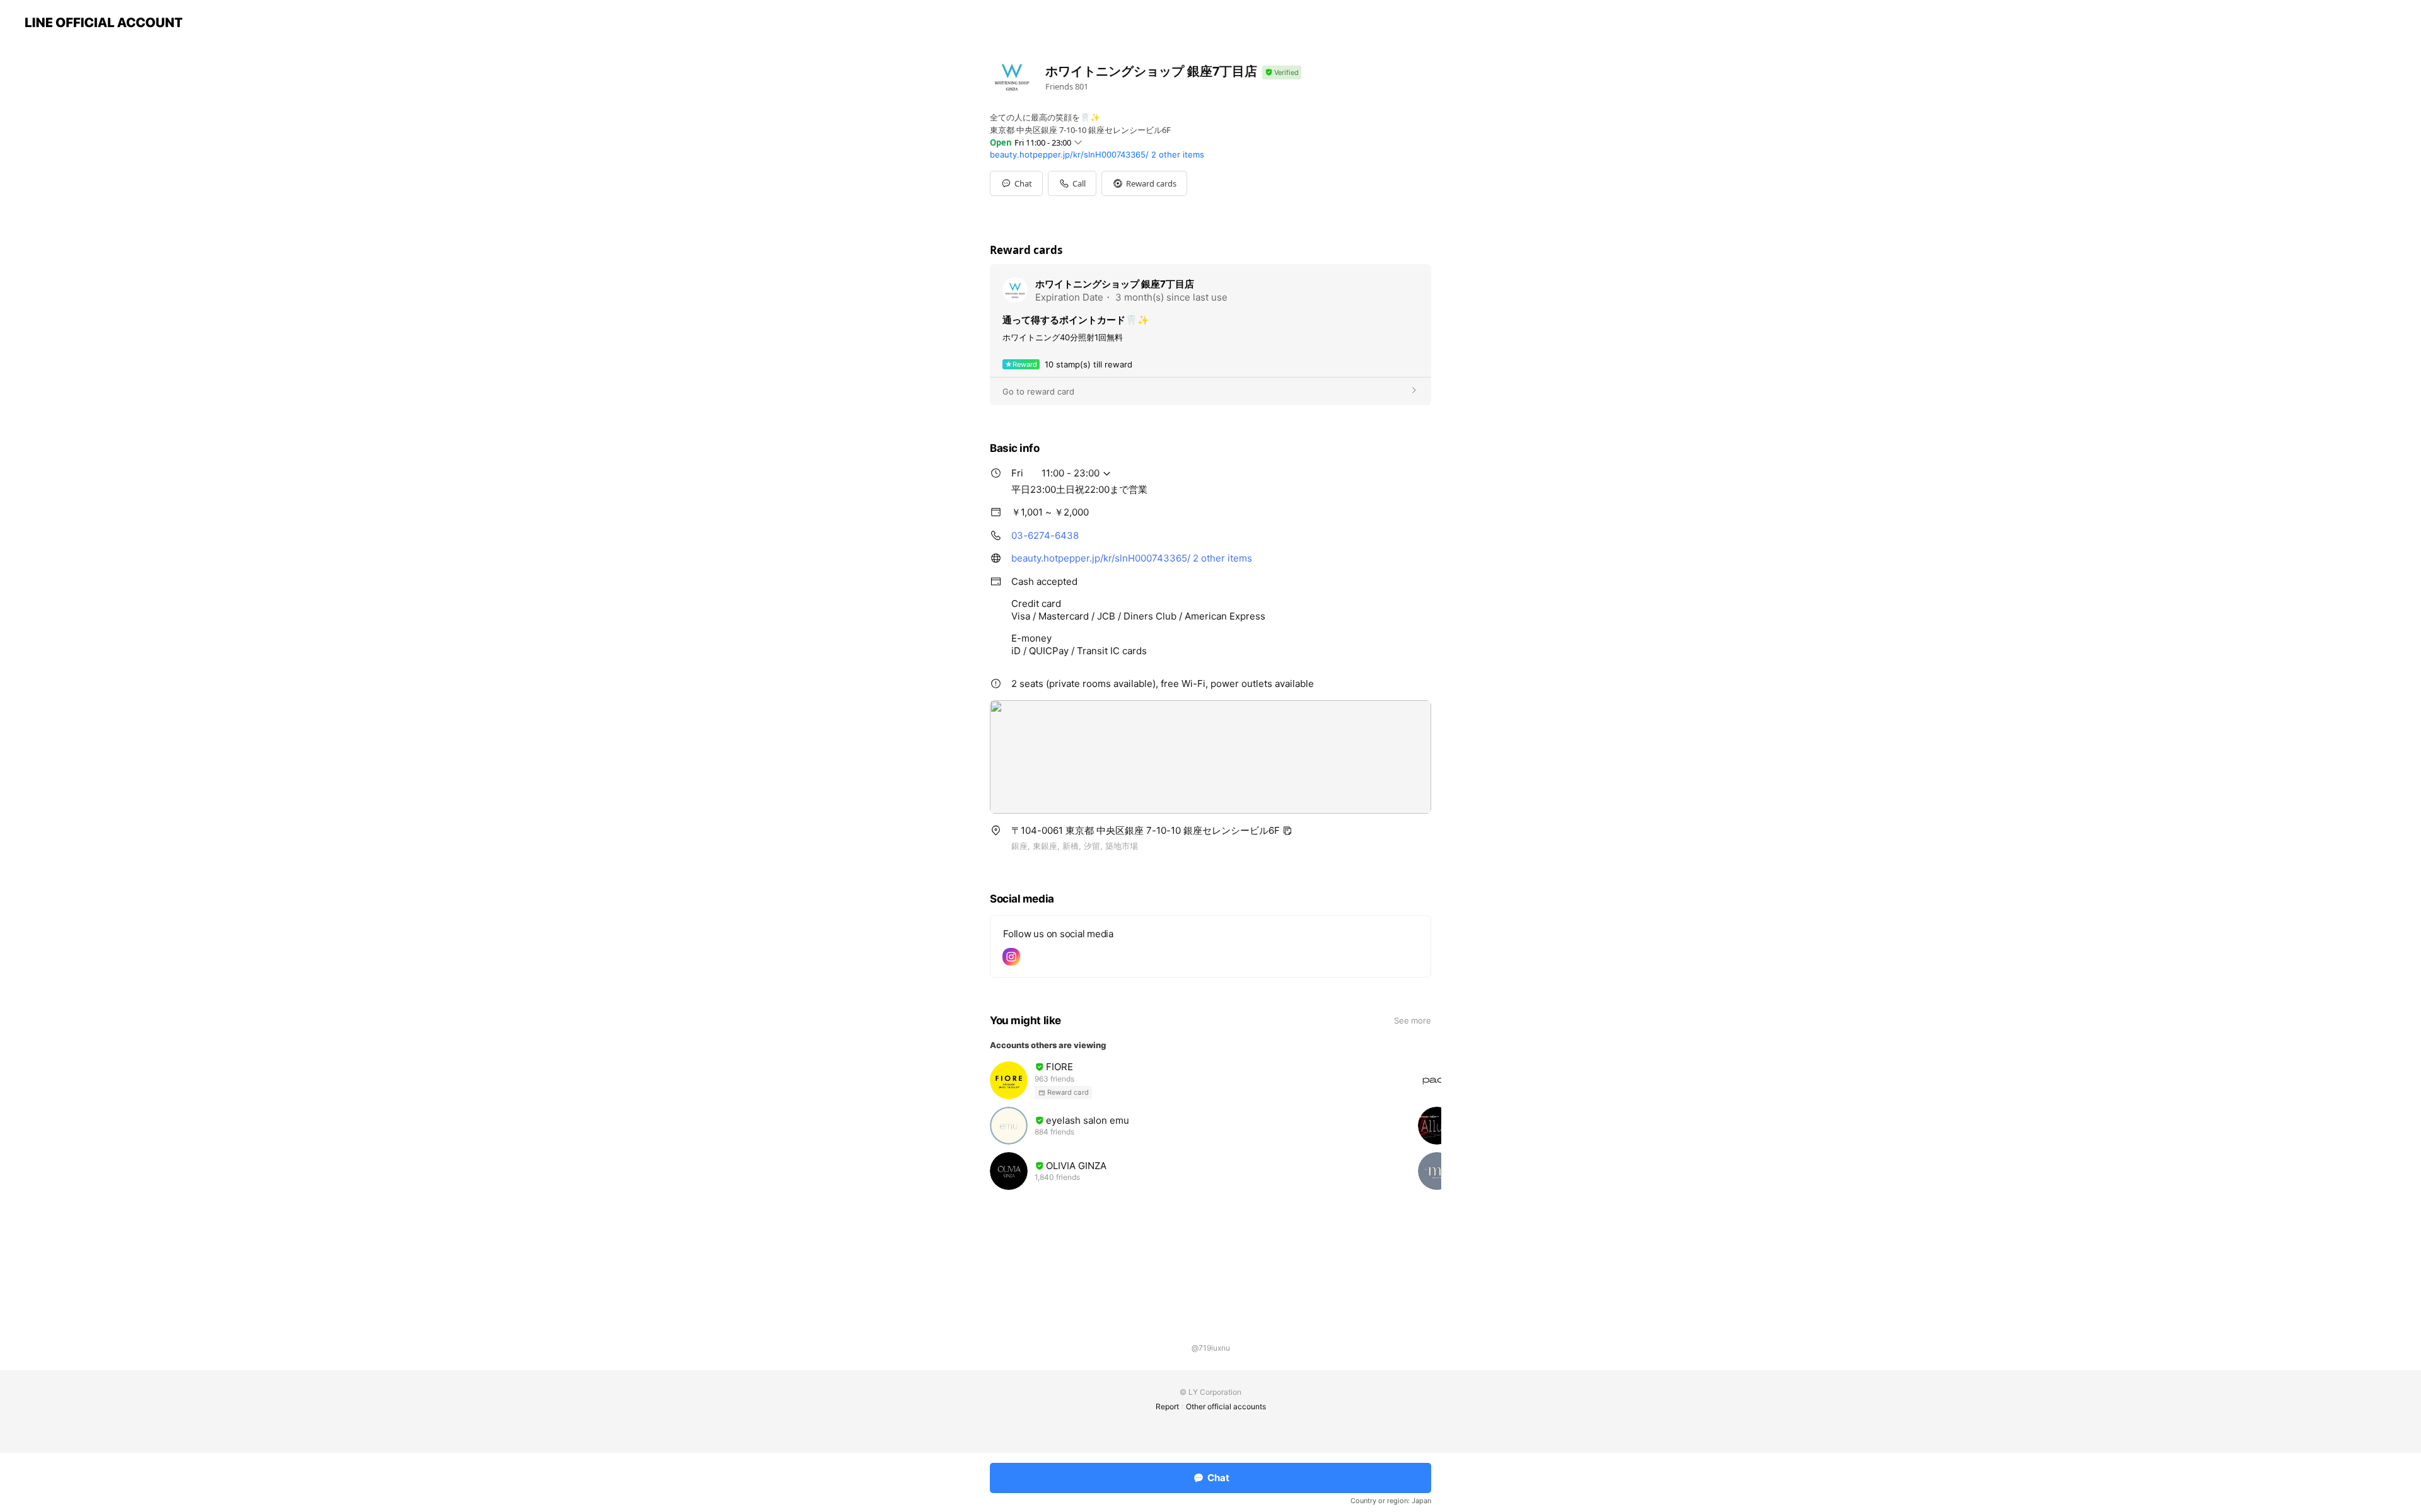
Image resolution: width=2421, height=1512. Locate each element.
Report (1167, 1406)
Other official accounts (1226, 1406)
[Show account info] (1282, 73)
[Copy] (1287, 831)
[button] (1144, 183)
